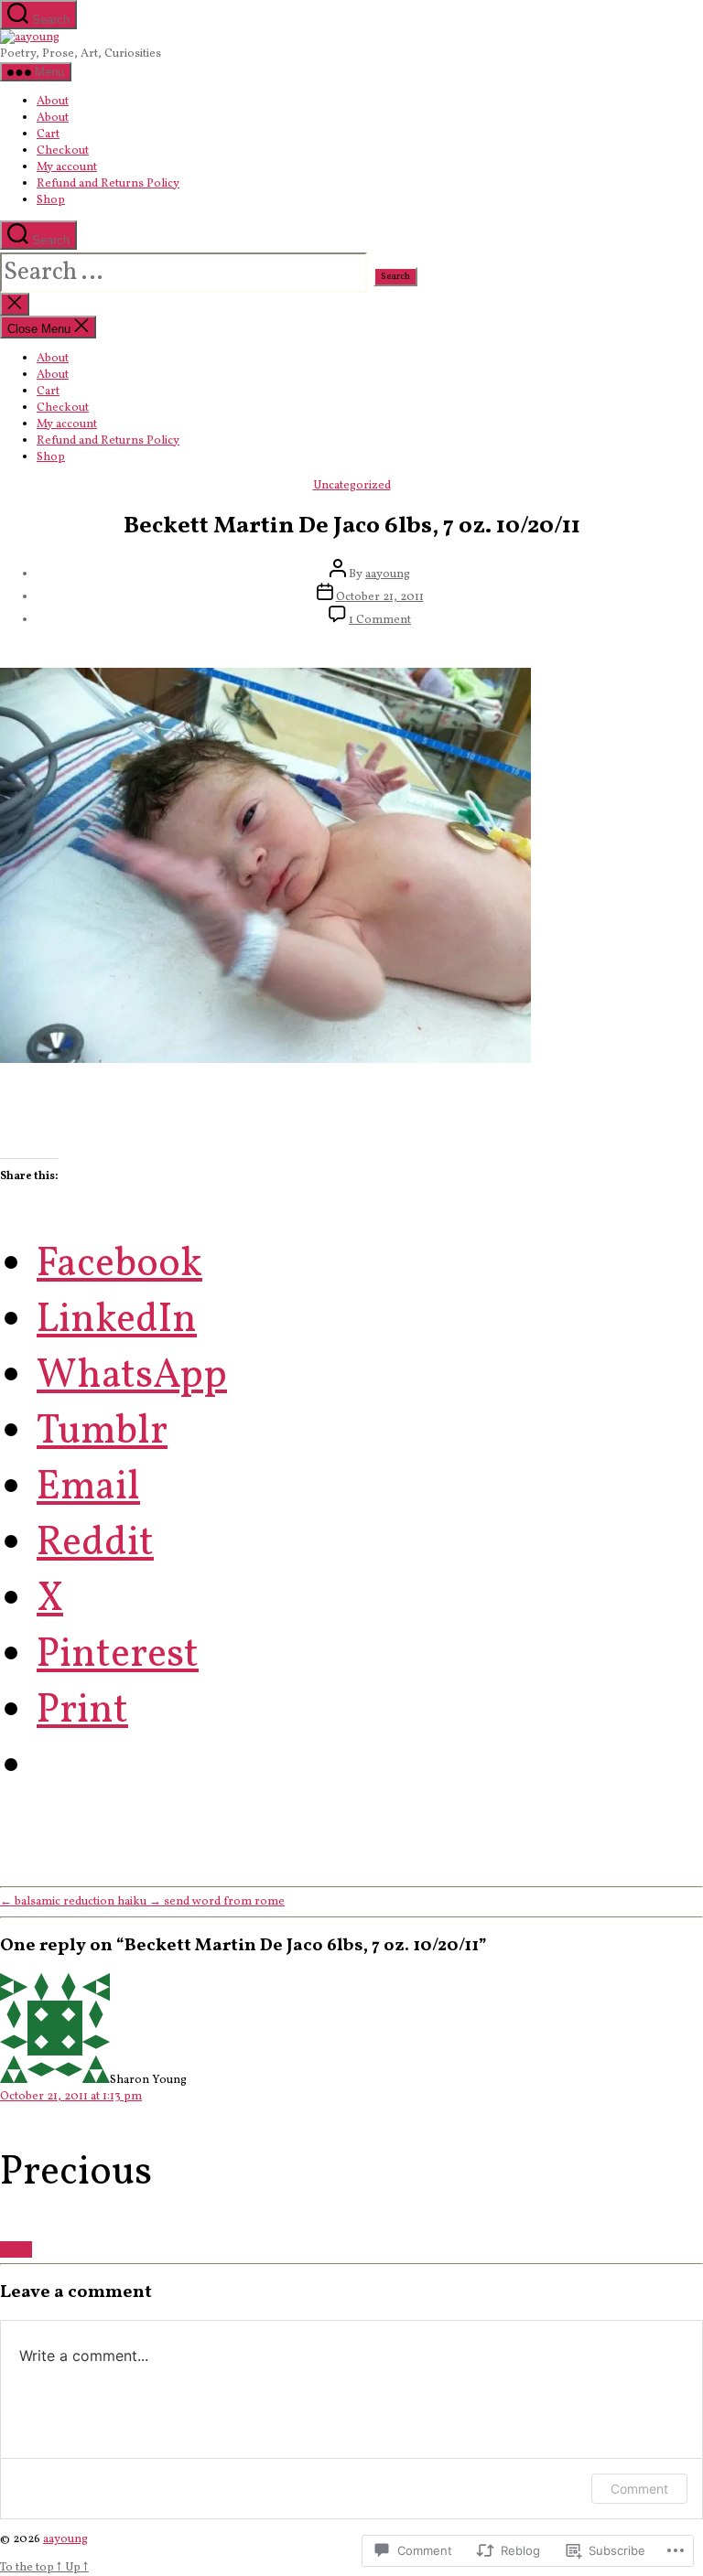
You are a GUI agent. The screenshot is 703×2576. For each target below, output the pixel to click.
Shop (51, 200)
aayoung (388, 574)
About (53, 102)
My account (67, 167)
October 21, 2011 (380, 597)
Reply (16, 2249)
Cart (48, 134)
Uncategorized (352, 486)
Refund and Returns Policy (108, 184)
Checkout (63, 151)
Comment (639, 2489)
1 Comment (380, 620)
